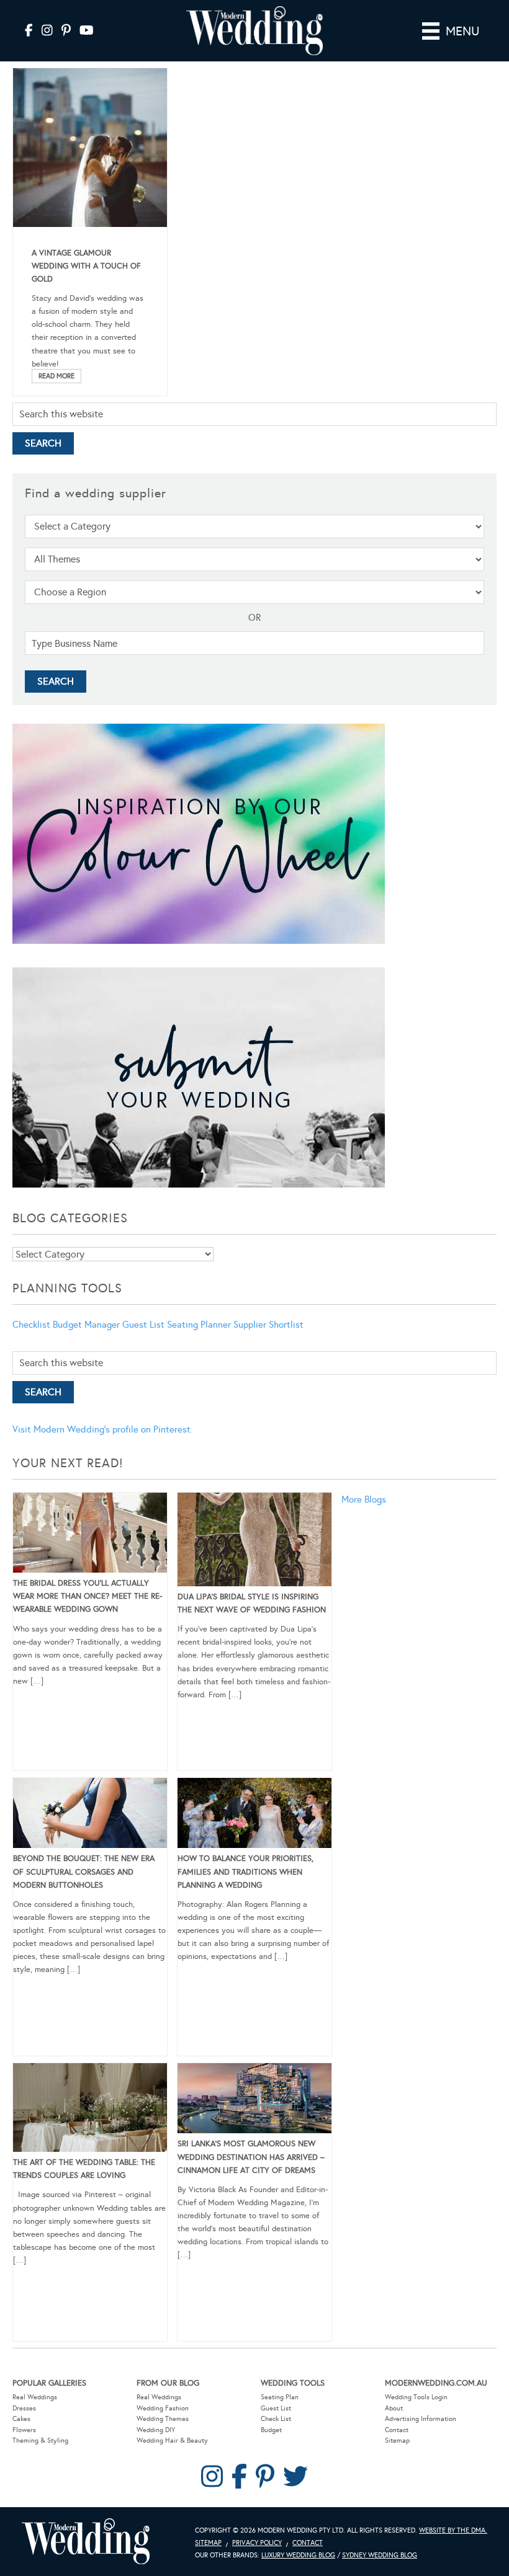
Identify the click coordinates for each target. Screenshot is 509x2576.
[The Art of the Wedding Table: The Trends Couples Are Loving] (90, 2110)
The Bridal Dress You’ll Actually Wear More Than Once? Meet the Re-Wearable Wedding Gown (88, 1596)
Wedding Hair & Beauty (172, 2441)
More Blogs (364, 1499)
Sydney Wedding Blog (380, 2555)
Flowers (24, 2430)
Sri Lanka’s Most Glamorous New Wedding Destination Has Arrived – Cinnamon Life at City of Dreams (251, 2157)
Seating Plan (280, 2397)
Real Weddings (35, 2397)
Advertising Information (421, 2419)
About (394, 2408)
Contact (397, 2430)
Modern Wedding (86, 2542)
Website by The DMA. (453, 2530)
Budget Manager (86, 1325)
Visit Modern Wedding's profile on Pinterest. (102, 1429)
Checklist (31, 1325)
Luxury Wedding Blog (298, 2555)
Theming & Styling (40, 2441)
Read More (56, 376)
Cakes (21, 2419)
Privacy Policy (257, 2543)
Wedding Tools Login (416, 2397)
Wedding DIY (156, 2430)
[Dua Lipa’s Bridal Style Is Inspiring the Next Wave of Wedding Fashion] (254, 1542)
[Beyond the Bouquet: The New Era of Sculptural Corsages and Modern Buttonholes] (90, 1815)
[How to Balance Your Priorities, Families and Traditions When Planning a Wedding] (254, 1815)
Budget (271, 2430)
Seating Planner (199, 1325)
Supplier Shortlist (268, 1325)
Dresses (24, 2408)
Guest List (143, 1325)
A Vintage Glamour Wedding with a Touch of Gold (86, 266)
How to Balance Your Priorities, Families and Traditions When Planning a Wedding (245, 1872)
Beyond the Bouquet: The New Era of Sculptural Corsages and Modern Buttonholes (84, 1872)
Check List (276, 2419)
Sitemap (397, 2441)
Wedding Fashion (163, 2408)
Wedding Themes (163, 2419)
